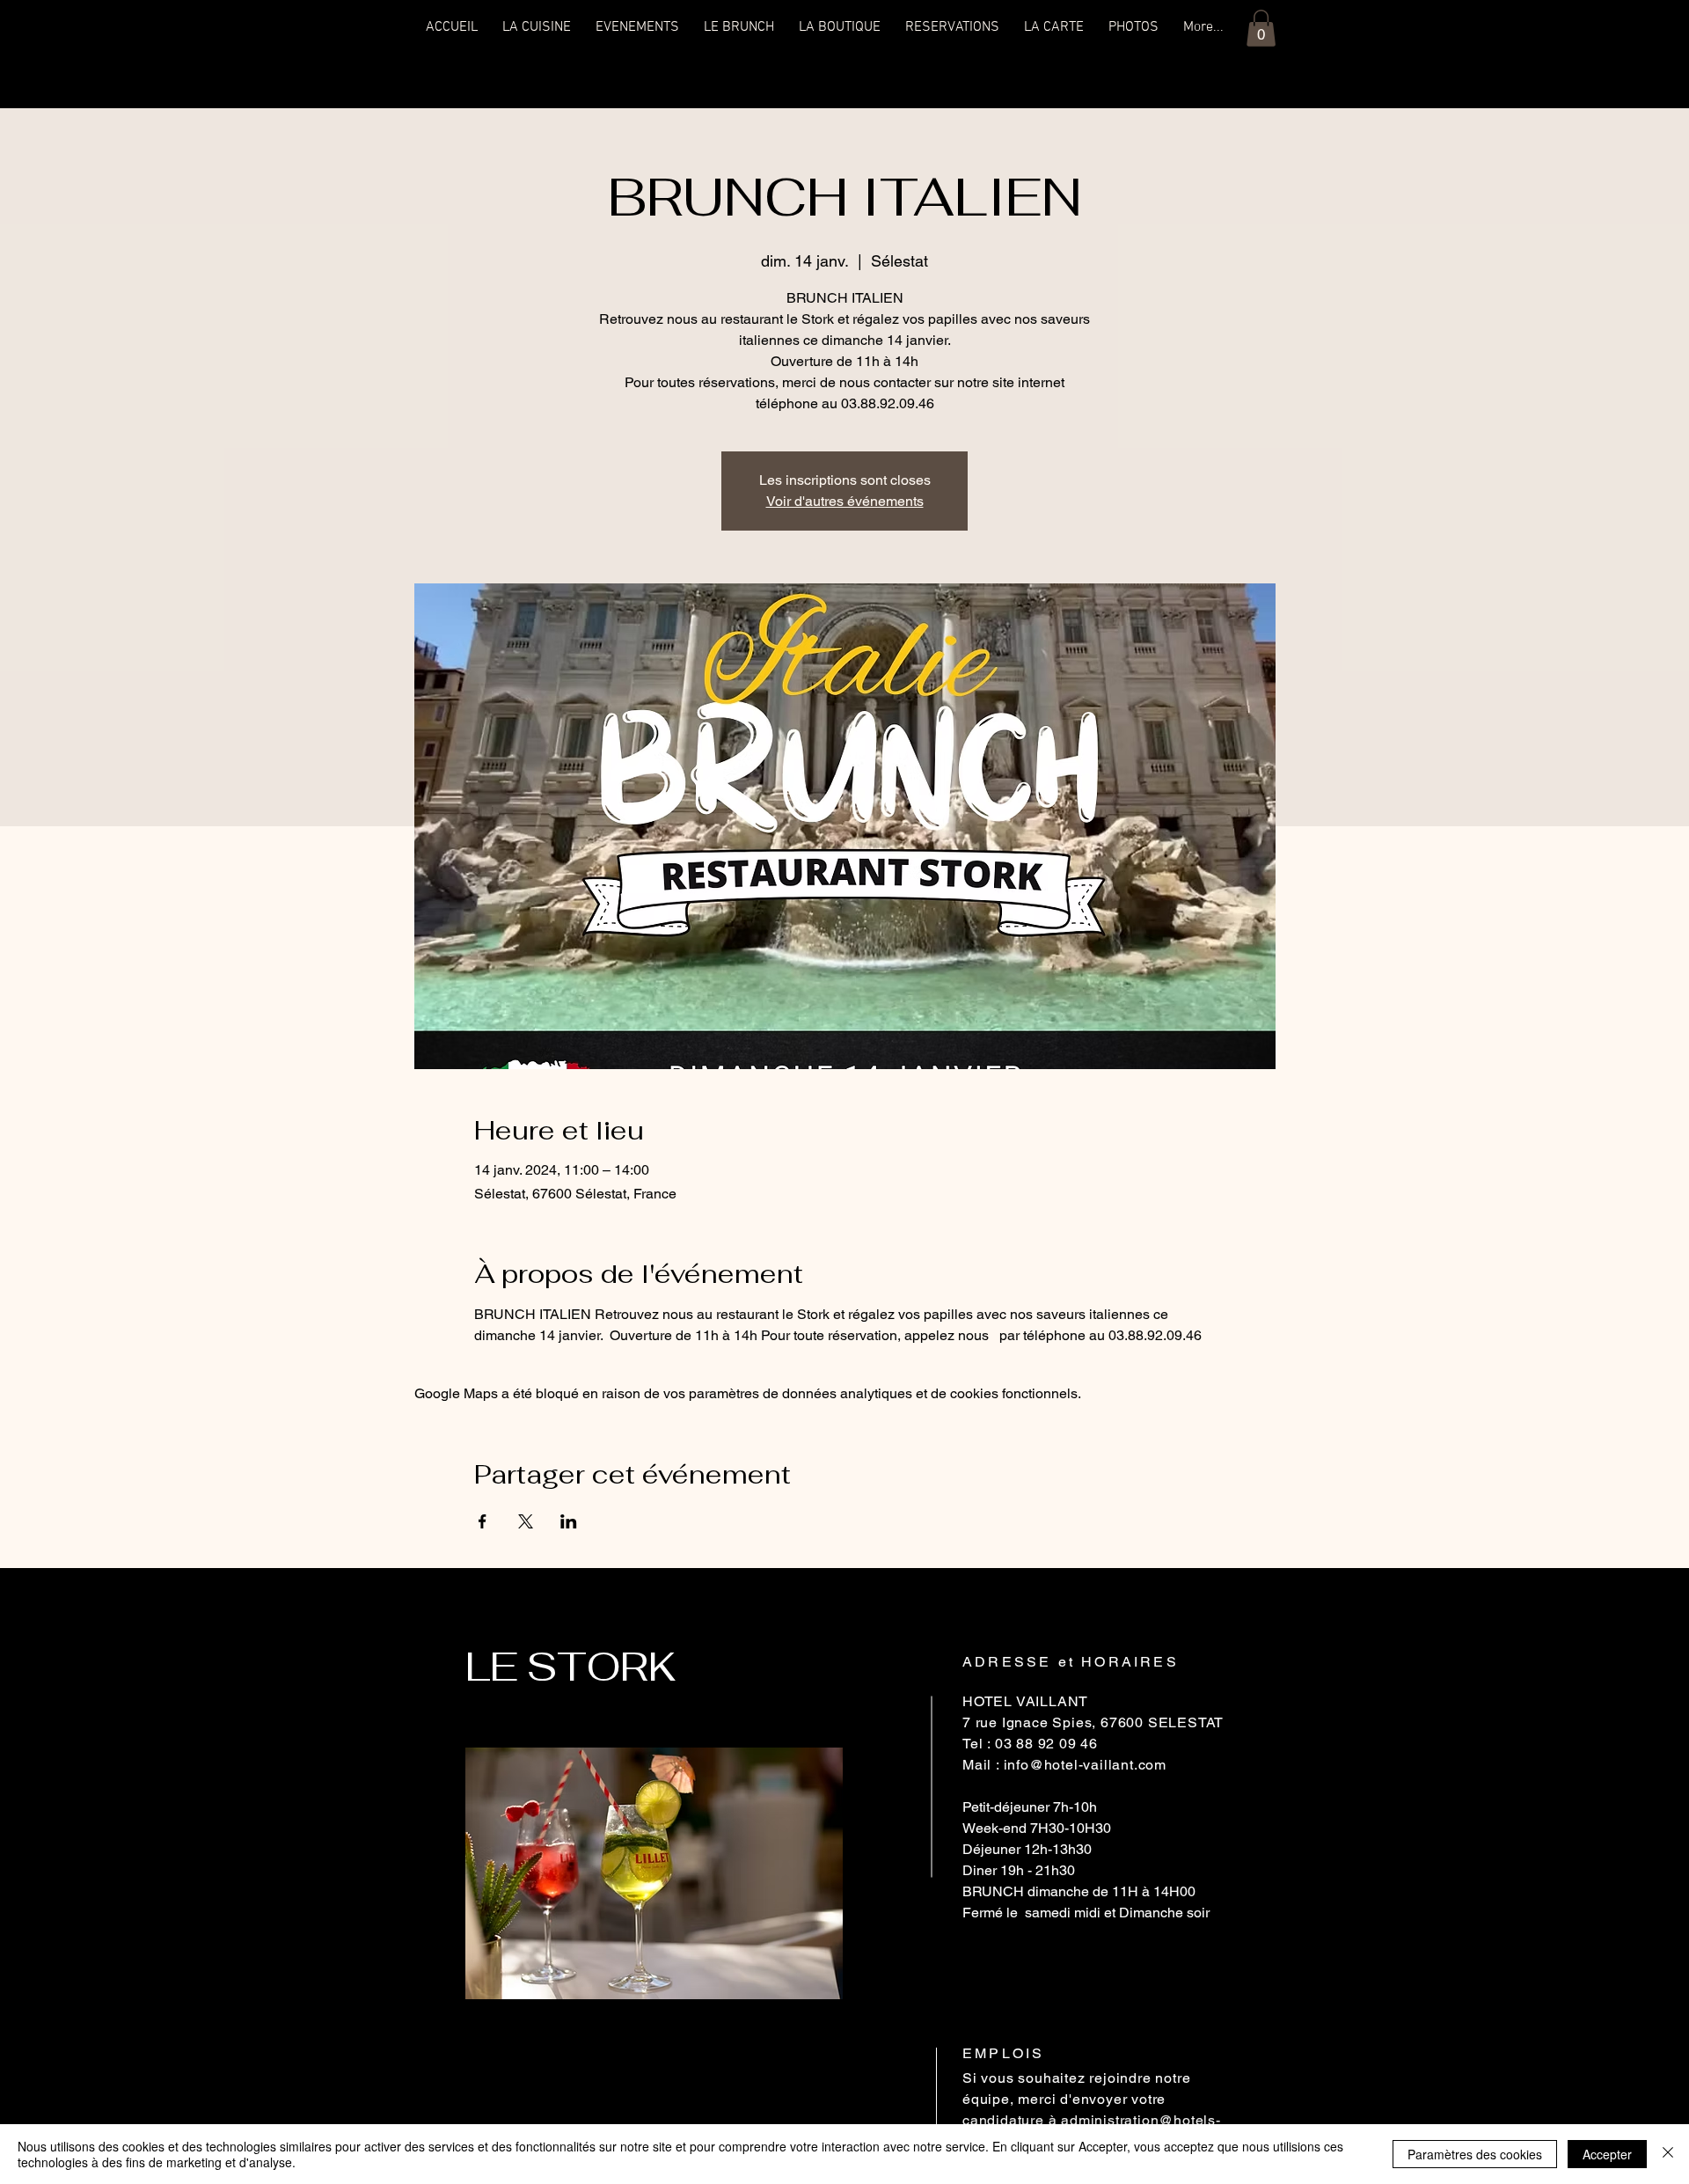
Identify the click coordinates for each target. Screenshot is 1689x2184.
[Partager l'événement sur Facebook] (483, 1521)
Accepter (1607, 2154)
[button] (1261, 28)
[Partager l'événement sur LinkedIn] (569, 1521)
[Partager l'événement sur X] (526, 1521)
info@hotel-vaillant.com (1085, 1765)
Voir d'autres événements (845, 501)
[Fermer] (1668, 2154)
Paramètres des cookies (1475, 2154)
